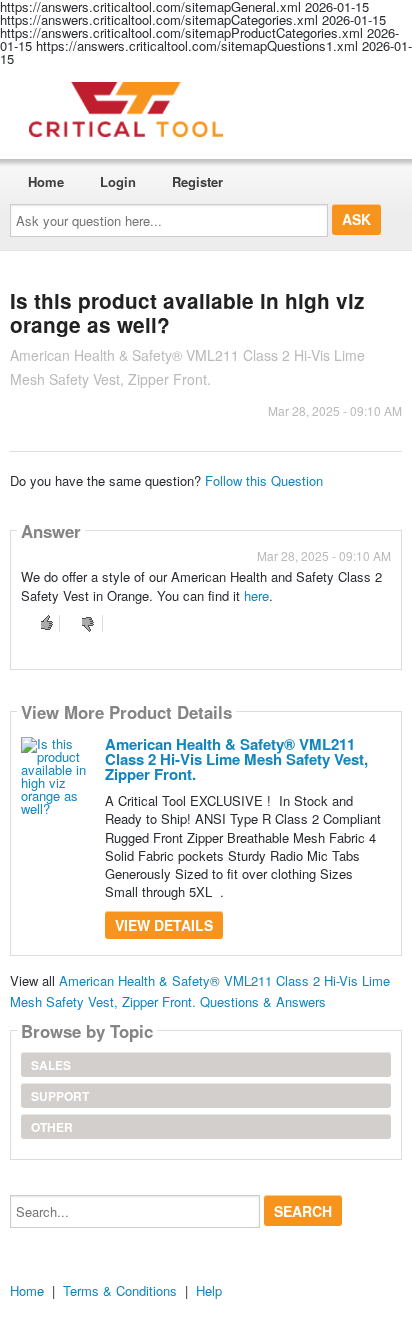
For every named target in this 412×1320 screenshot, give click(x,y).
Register (197, 181)
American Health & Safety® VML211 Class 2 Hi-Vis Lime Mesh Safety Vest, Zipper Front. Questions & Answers (200, 991)
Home (46, 181)
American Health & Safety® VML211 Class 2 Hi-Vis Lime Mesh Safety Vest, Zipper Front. (236, 759)
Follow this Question (264, 480)
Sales (51, 1065)
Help (209, 1290)
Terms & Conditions (120, 1290)
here (256, 595)
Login (118, 181)
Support (60, 1096)
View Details (164, 925)
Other (52, 1127)
